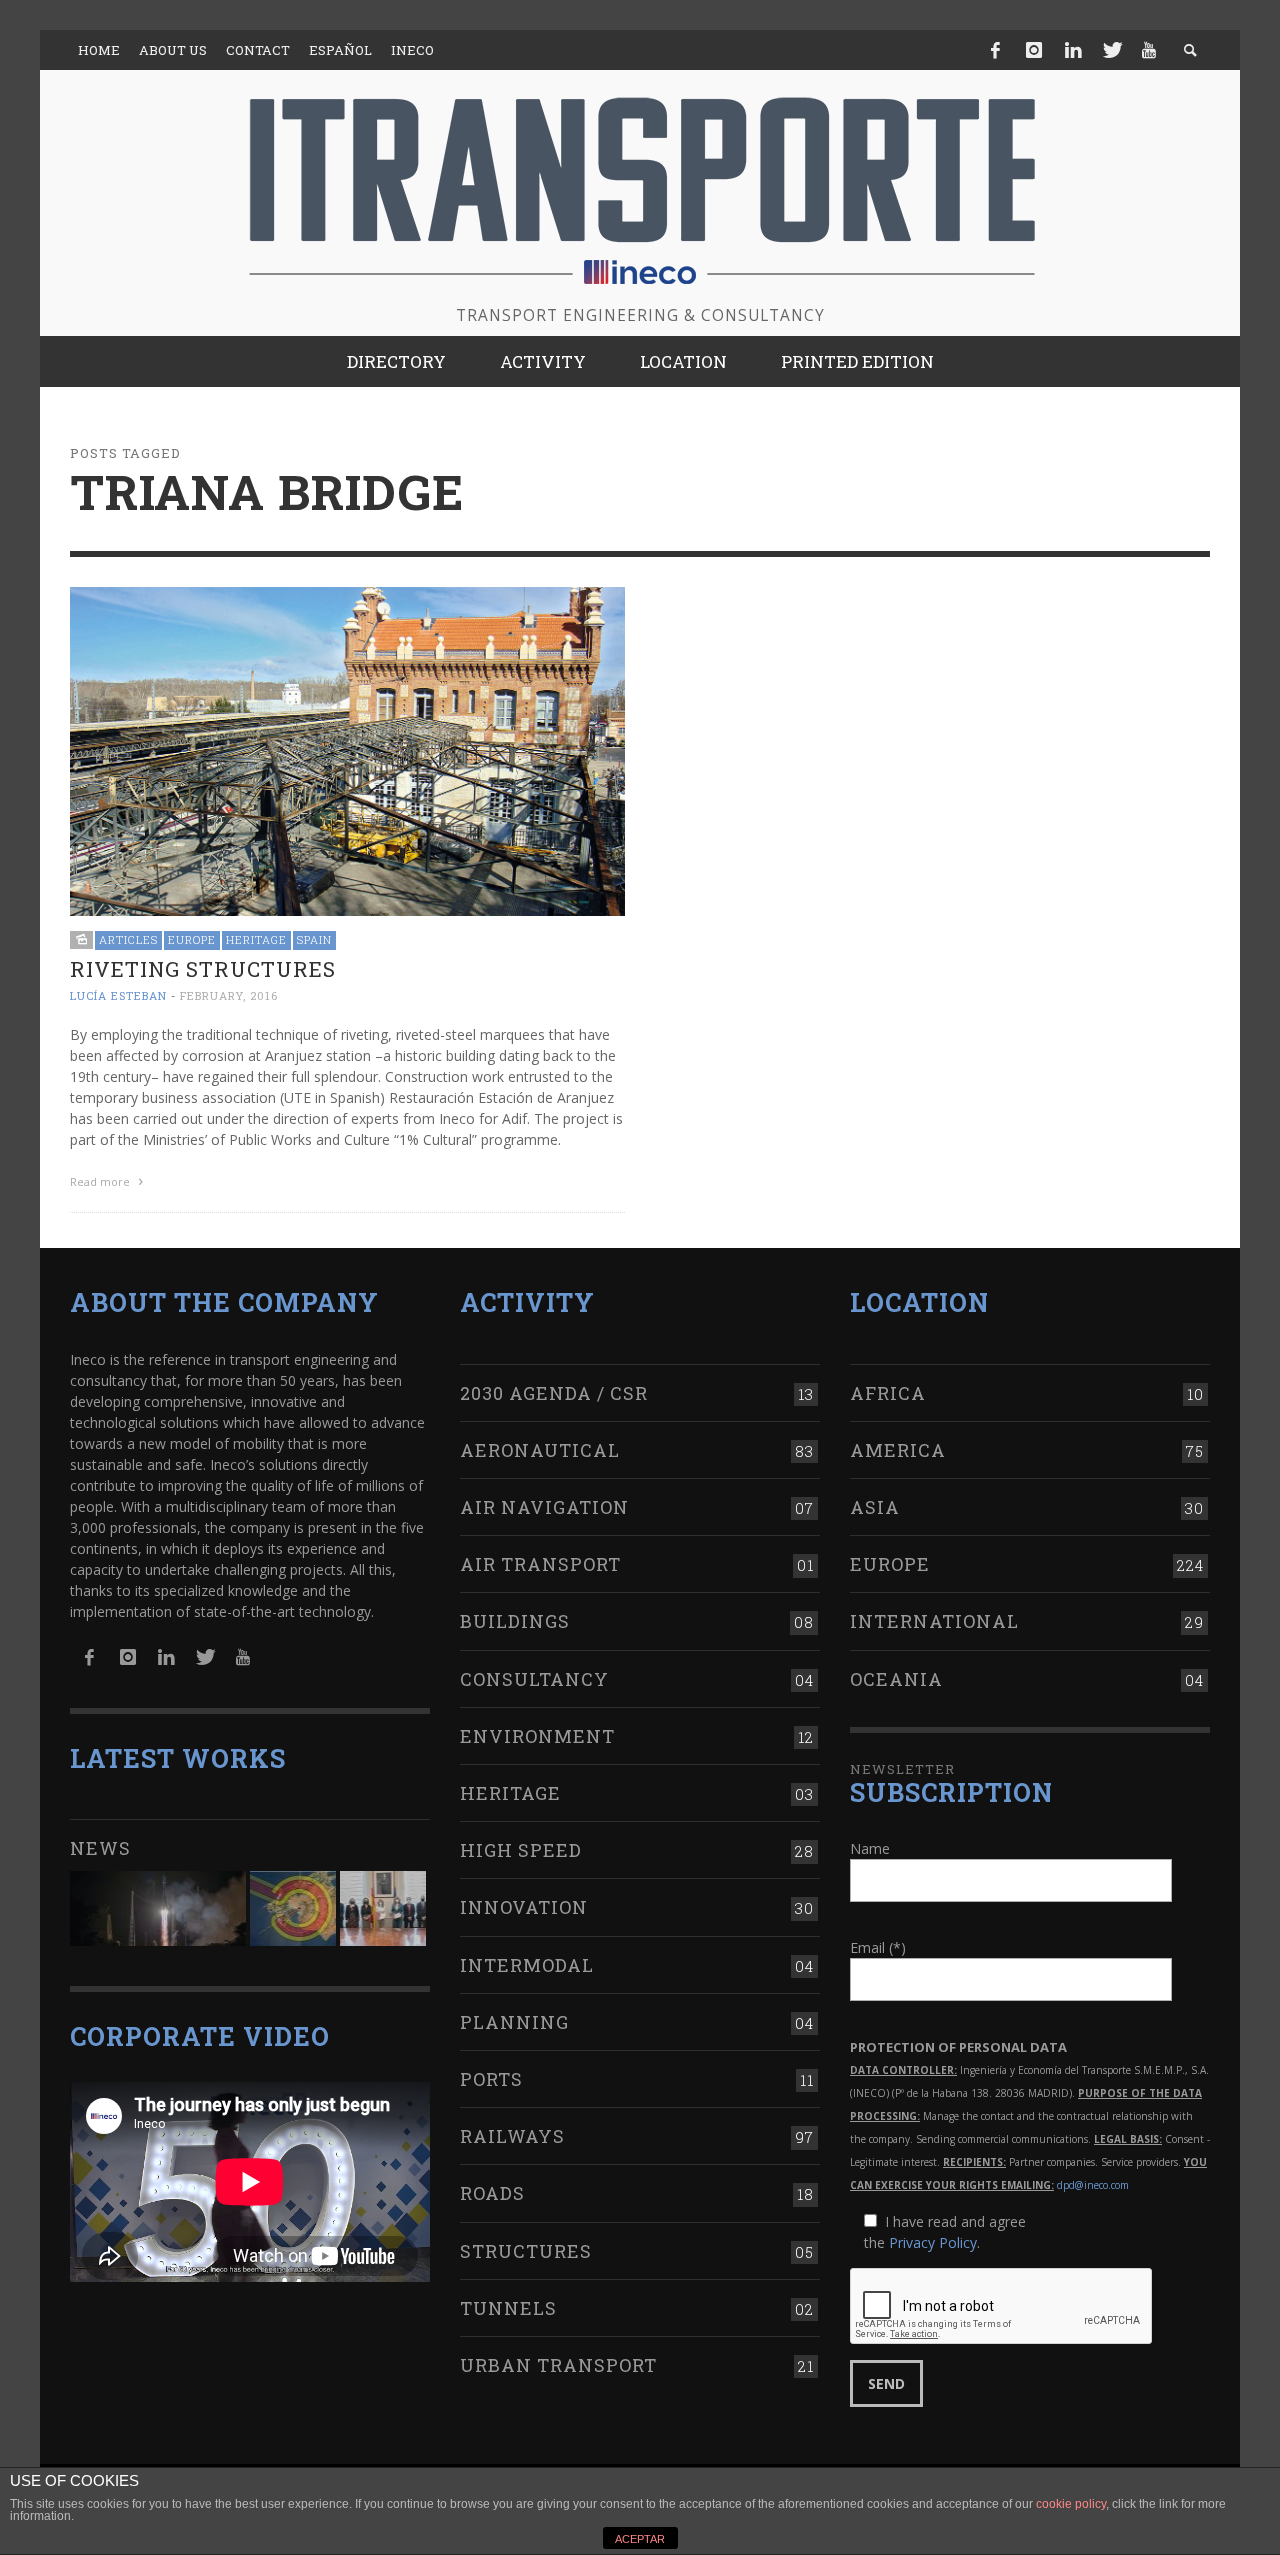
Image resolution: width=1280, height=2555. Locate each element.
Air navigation (544, 1507)
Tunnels (508, 2308)
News (100, 1848)
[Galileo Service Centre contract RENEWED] (158, 1908)
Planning (514, 2022)
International (934, 1621)
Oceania (896, 1679)
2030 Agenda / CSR (554, 1393)
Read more (101, 1181)
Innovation (524, 1907)
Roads (492, 2193)
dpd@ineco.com (1093, 2185)
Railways (512, 2136)
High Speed (521, 1850)
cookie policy (1071, 2504)
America (898, 1450)
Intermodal (527, 1965)
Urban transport (558, 2365)
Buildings (515, 1621)
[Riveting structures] (347, 749)
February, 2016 (229, 995)
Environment (537, 1736)
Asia (875, 1507)
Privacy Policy (933, 2242)
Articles (128, 939)
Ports (491, 2079)
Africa (888, 1393)
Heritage (256, 939)
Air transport (540, 1564)
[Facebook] (996, 50)
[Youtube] (1149, 50)
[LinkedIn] (1073, 50)
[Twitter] (1111, 50)
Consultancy (534, 1679)
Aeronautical (540, 1450)
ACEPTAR (640, 2539)
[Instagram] (1034, 50)
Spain (314, 939)
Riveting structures (203, 969)
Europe (192, 939)
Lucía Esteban (118, 995)
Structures (526, 2251)
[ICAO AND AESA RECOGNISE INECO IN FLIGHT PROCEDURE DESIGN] (293, 1908)
